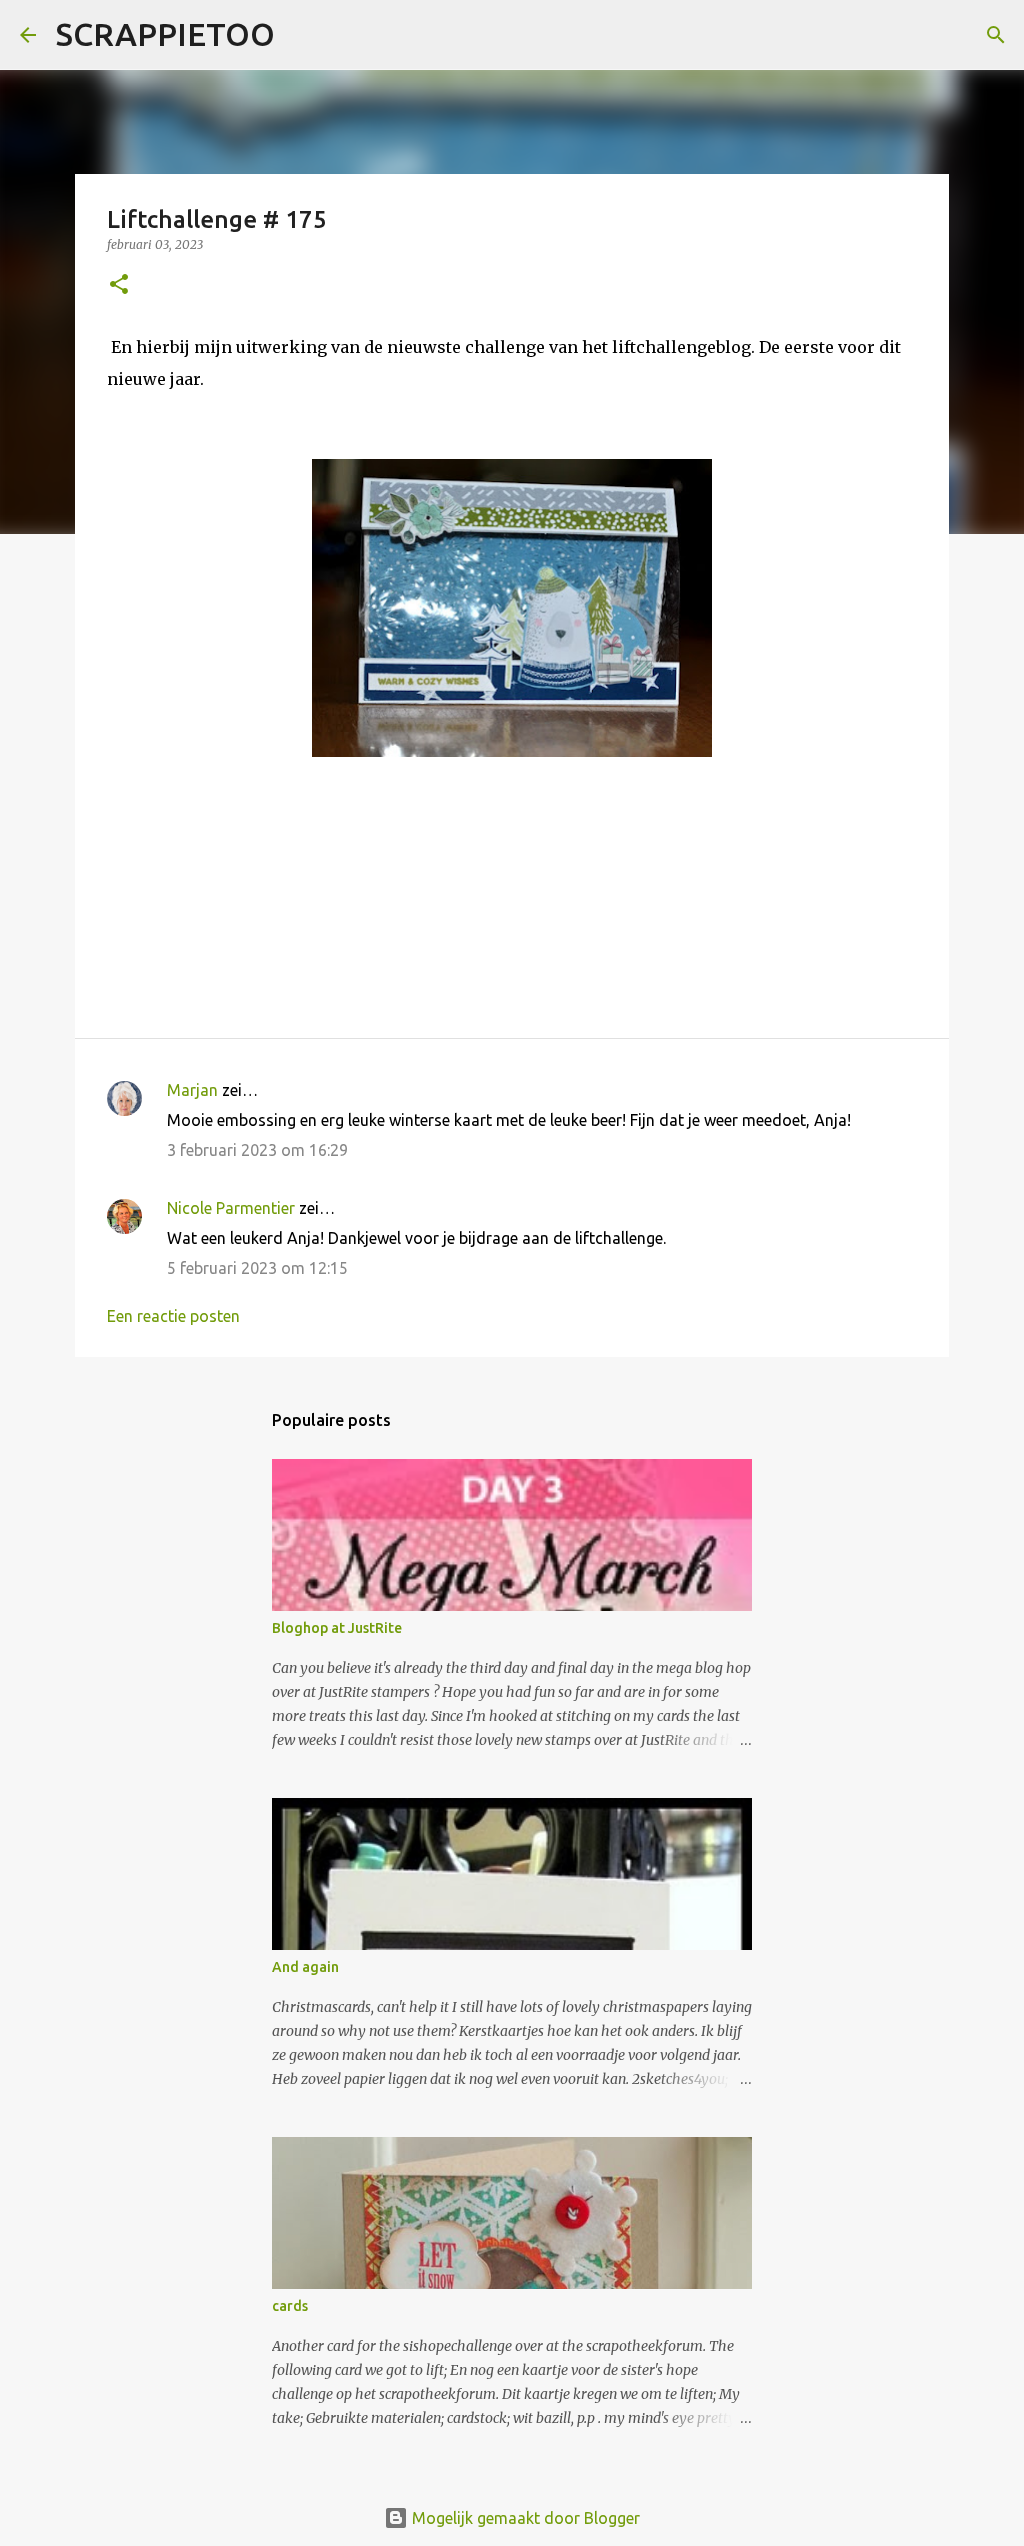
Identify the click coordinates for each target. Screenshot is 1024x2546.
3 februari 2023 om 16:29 (257, 1150)
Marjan (194, 1090)
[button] (119, 285)
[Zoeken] (303, 35)
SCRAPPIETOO (165, 34)
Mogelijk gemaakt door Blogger (524, 2518)
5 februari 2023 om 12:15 (257, 1268)
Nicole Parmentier (231, 1208)
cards (290, 2306)
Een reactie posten (173, 1316)
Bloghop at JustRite (337, 1628)
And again (305, 1967)
